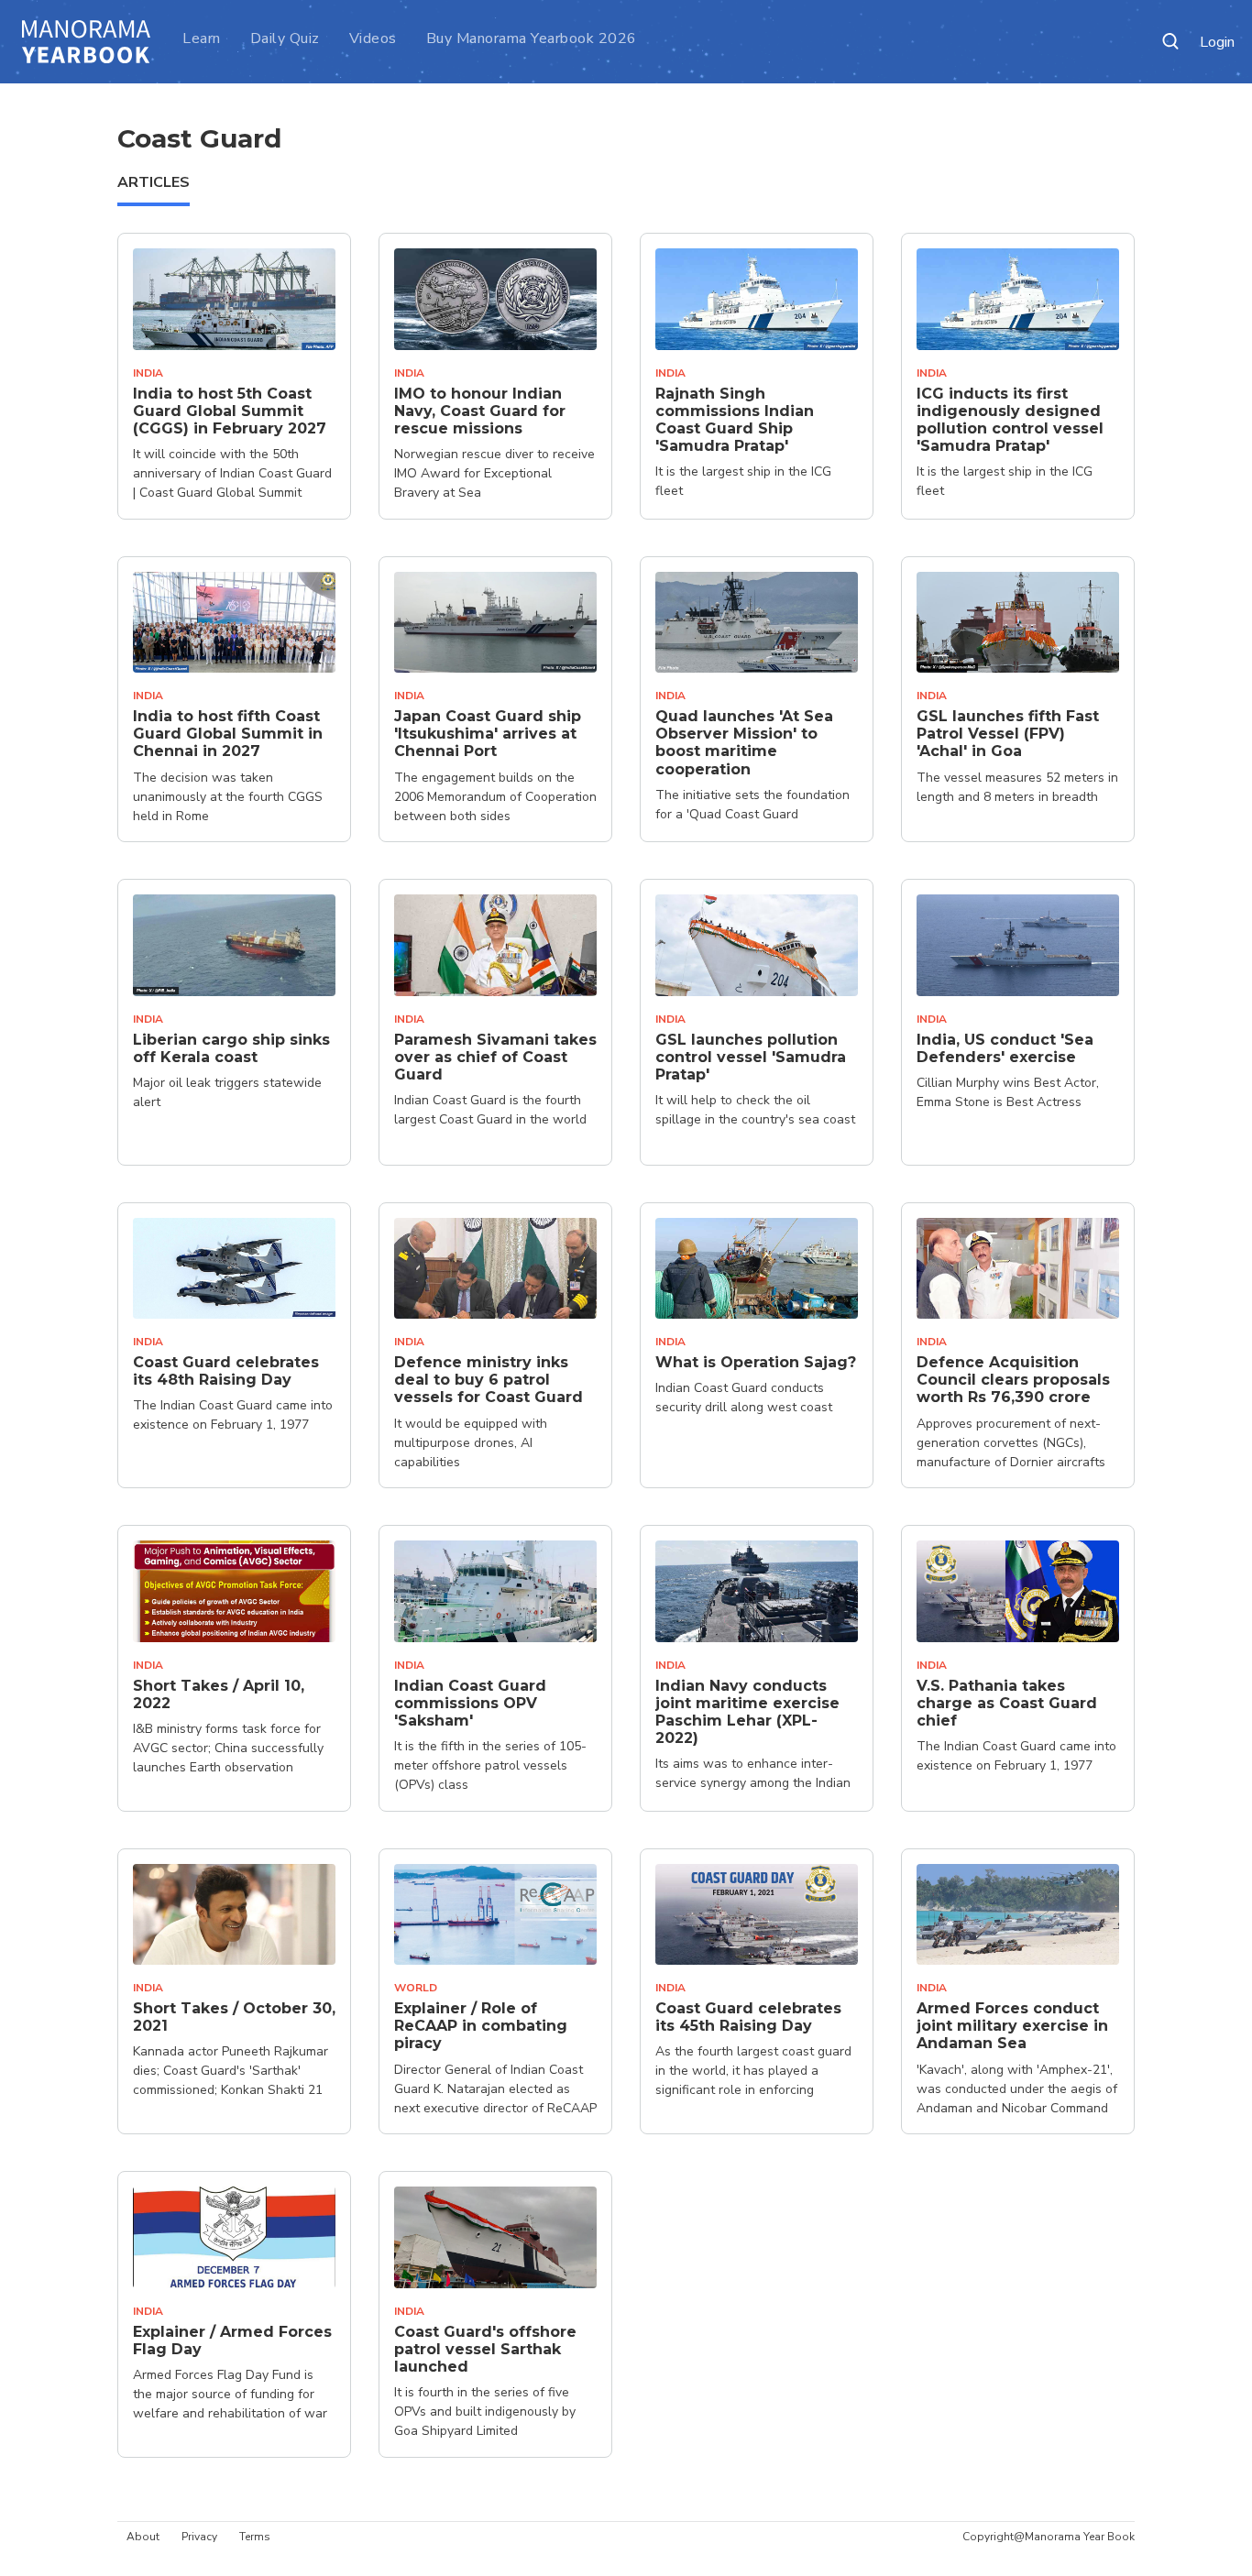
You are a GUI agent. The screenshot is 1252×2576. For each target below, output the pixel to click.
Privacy (199, 2537)
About (143, 2537)
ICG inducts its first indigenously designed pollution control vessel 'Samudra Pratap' (1010, 420)
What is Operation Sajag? (756, 1362)
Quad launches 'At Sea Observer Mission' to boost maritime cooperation (744, 743)
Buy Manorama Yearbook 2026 (532, 38)
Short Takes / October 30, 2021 (234, 2017)
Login (1217, 43)
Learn (202, 38)
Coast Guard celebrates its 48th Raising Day (226, 1371)
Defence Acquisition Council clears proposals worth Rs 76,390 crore (1013, 1380)
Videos (373, 38)
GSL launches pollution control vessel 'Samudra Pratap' (751, 1057)
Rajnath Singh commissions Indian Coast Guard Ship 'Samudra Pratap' (735, 420)
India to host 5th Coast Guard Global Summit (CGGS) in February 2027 (230, 411)
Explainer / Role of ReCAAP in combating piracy (481, 2026)
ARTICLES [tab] (154, 182)
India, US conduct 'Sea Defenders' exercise (1005, 1048)
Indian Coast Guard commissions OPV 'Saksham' (470, 1703)
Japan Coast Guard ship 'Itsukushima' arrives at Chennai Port (488, 734)
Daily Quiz (285, 38)
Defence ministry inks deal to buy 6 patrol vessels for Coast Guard (489, 1380)
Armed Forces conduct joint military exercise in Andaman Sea (1012, 2026)
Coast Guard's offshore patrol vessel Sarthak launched (485, 2349)
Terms (255, 2537)
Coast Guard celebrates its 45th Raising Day (748, 2017)
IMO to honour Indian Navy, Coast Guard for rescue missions (480, 411)
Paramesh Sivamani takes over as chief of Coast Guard (495, 1057)
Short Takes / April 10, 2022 (219, 1694)
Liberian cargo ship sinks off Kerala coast (231, 1048)
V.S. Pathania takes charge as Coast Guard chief (1007, 1703)
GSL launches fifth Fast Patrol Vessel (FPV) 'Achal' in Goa (1008, 734)
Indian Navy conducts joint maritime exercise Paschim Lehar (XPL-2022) (747, 1712)
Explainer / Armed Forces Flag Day (232, 2340)
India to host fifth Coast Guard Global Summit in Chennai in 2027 (228, 734)
